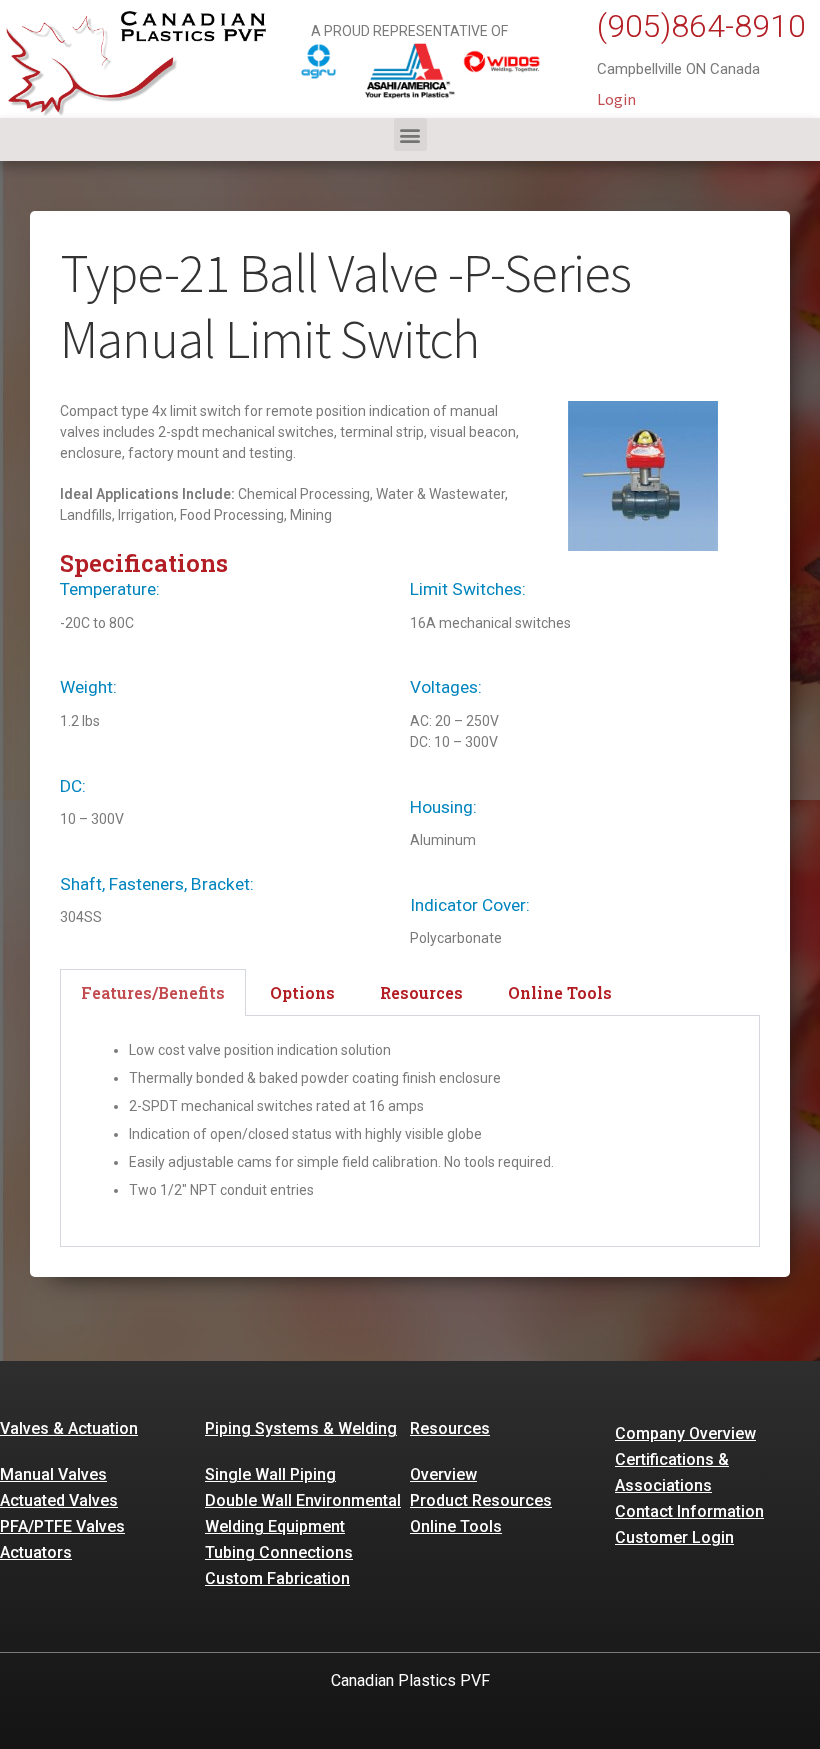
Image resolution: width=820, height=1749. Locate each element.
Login (616, 99)
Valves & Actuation (69, 1428)
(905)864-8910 (701, 26)
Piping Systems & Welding (301, 1428)
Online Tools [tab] (560, 992)
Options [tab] (302, 992)
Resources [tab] (421, 992)
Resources (450, 1428)
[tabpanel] (410, 1132)
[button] (410, 134)
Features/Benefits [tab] (153, 992)
